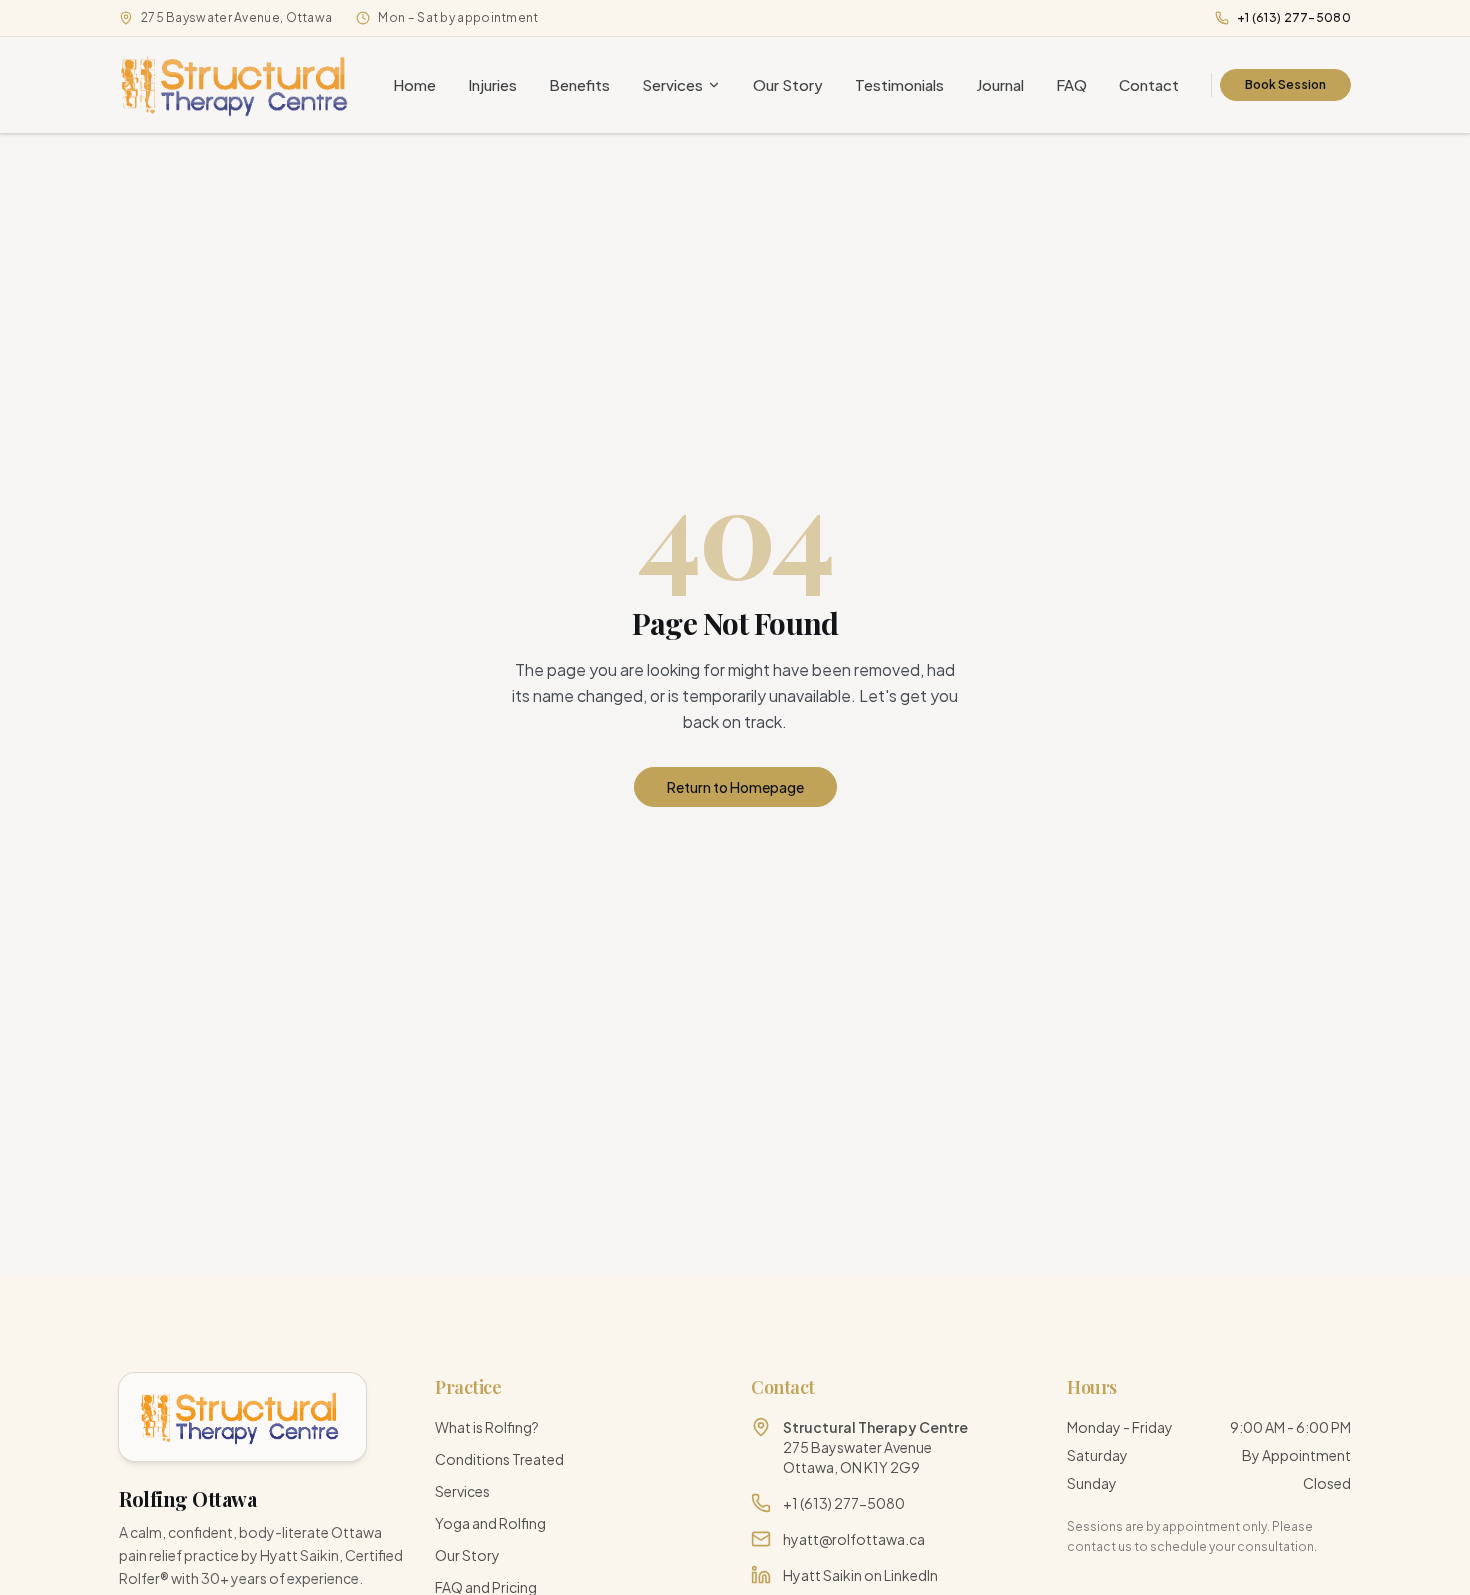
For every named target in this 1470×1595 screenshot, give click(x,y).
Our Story (788, 84)
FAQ (1071, 84)
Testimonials (899, 84)
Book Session (1285, 84)
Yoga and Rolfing (490, 1523)
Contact (1149, 84)
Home (414, 84)
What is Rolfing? (487, 1427)
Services (672, 84)
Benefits (579, 84)
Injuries (492, 84)
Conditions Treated (499, 1459)
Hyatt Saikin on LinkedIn (860, 1575)
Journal (1000, 84)
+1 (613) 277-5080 (1294, 17)
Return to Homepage (735, 787)
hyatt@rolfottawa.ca (854, 1539)
